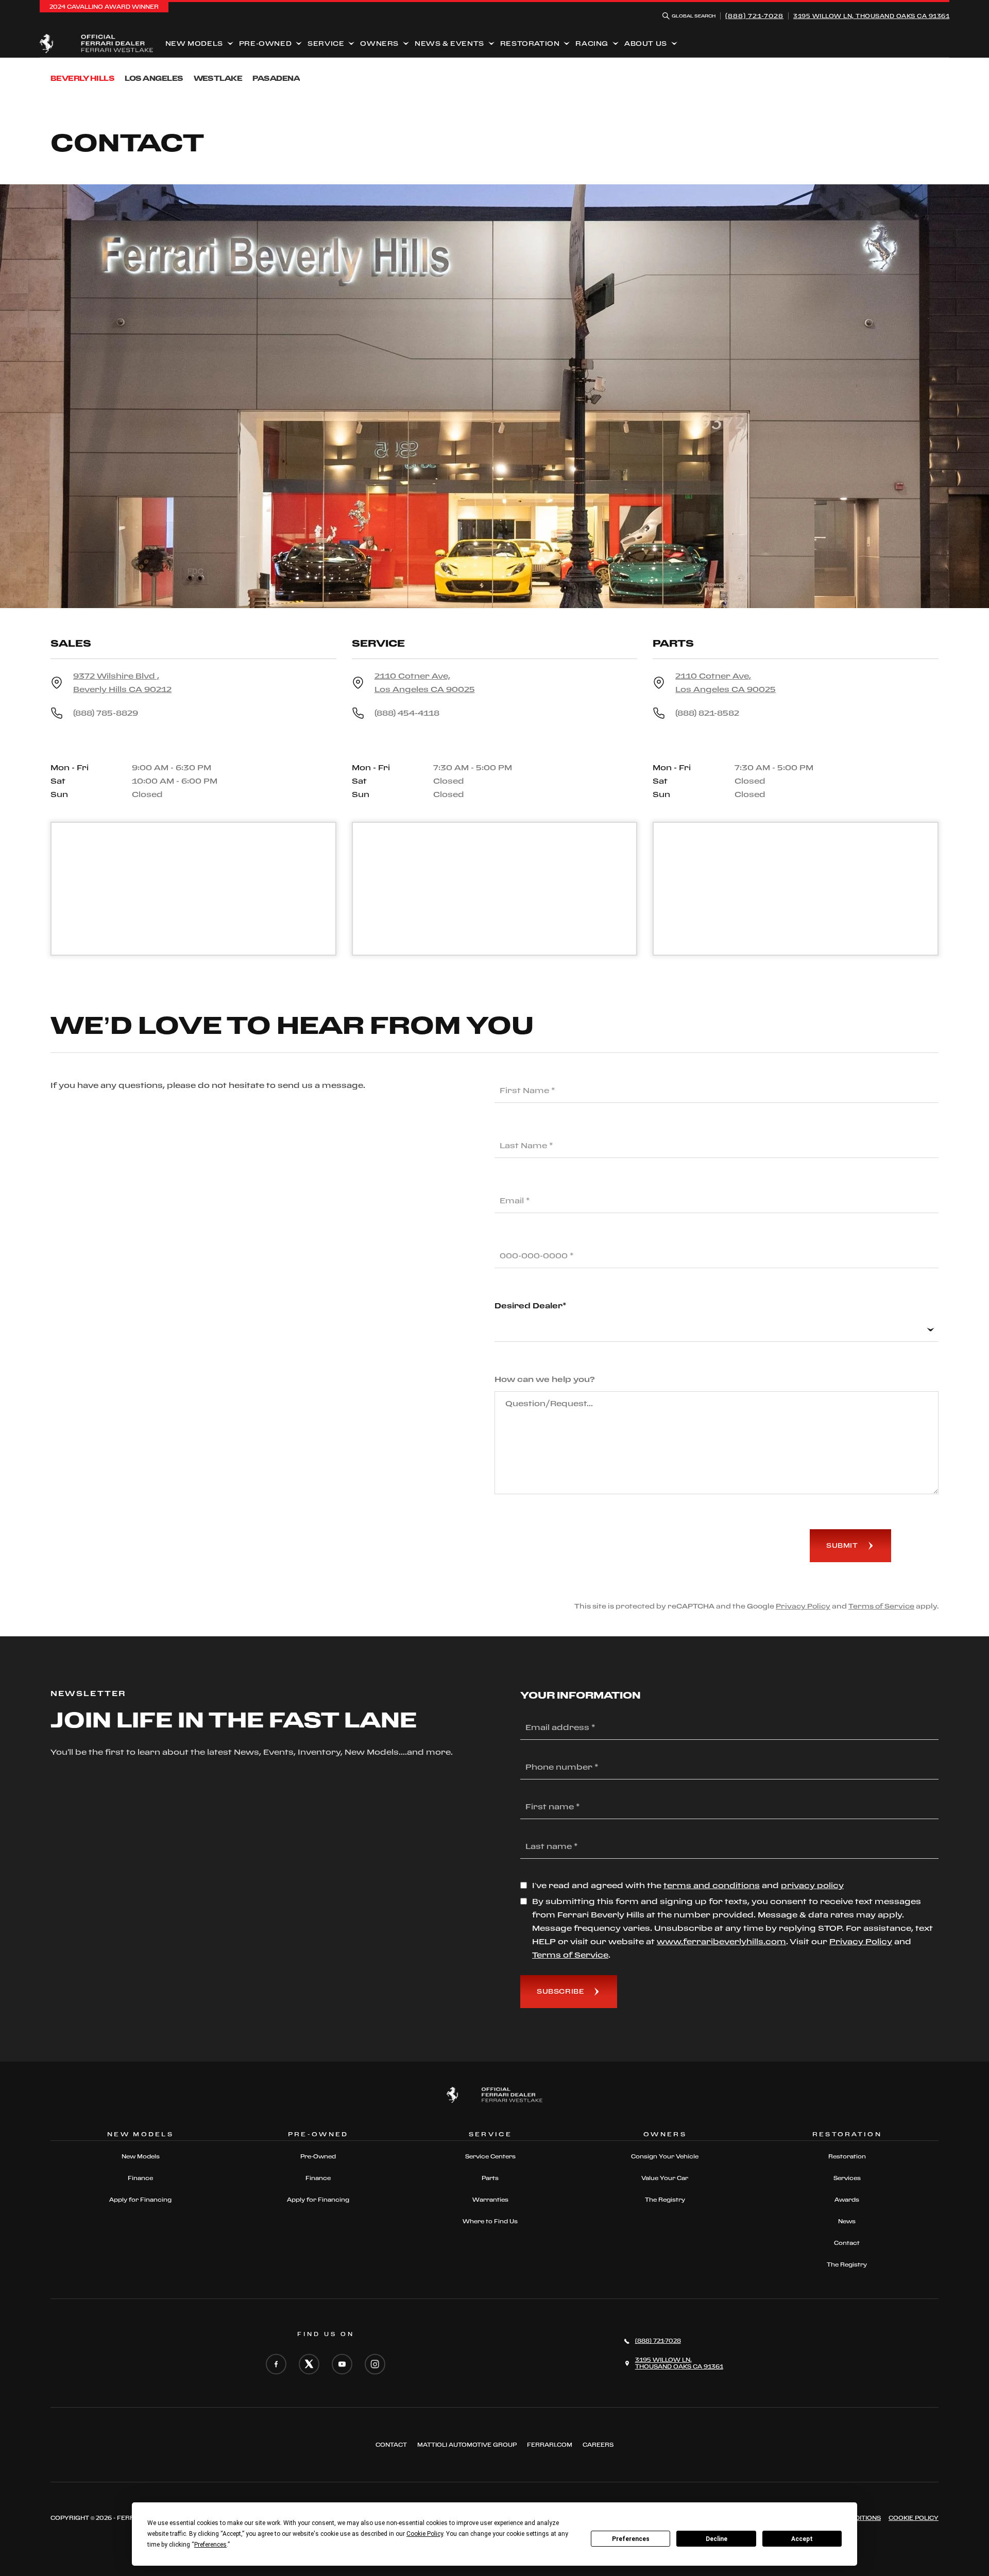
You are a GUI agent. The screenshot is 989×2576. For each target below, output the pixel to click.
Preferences (631, 2539)
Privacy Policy (803, 1606)
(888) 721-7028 (754, 16)
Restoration (530, 43)
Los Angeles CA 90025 (425, 682)
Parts (490, 2178)
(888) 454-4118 (407, 713)
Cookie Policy (914, 2518)
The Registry (665, 2200)
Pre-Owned (265, 43)
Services (847, 2178)
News (847, 2221)
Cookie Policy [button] (425, 2534)
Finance (140, 2178)
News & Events (449, 43)
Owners (379, 43)
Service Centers (490, 2156)
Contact (847, 2243)
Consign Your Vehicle (665, 2156)
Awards (847, 2200)
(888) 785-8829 (106, 713)
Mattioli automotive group (467, 2445)
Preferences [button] (210, 2545)
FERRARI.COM (550, 2445)
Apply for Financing (140, 2200)
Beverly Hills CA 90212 (122, 682)
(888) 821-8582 (707, 713)
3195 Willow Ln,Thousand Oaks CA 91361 (871, 16)
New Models (194, 43)
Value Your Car (665, 2178)
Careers (598, 2445)
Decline (717, 2539)
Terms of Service (881, 1606)
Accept (802, 2539)
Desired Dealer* (531, 1306)
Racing (592, 43)
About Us (646, 43)
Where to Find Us (490, 2221)
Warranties (490, 2200)
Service (326, 43)
